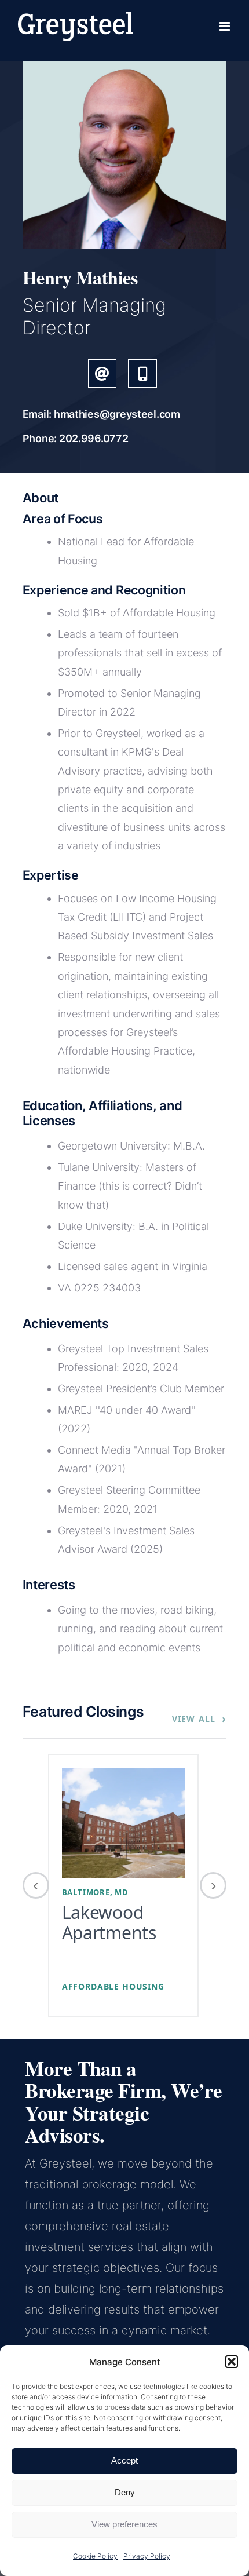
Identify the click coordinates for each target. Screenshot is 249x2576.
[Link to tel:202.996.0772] (142, 373)
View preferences (124, 2524)
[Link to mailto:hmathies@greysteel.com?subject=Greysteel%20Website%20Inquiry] (102, 373)
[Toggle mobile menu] (226, 26)
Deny (125, 2492)
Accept (124, 2460)
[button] (232, 2362)
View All (199, 1718)
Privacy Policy (147, 2556)
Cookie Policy (95, 2556)
